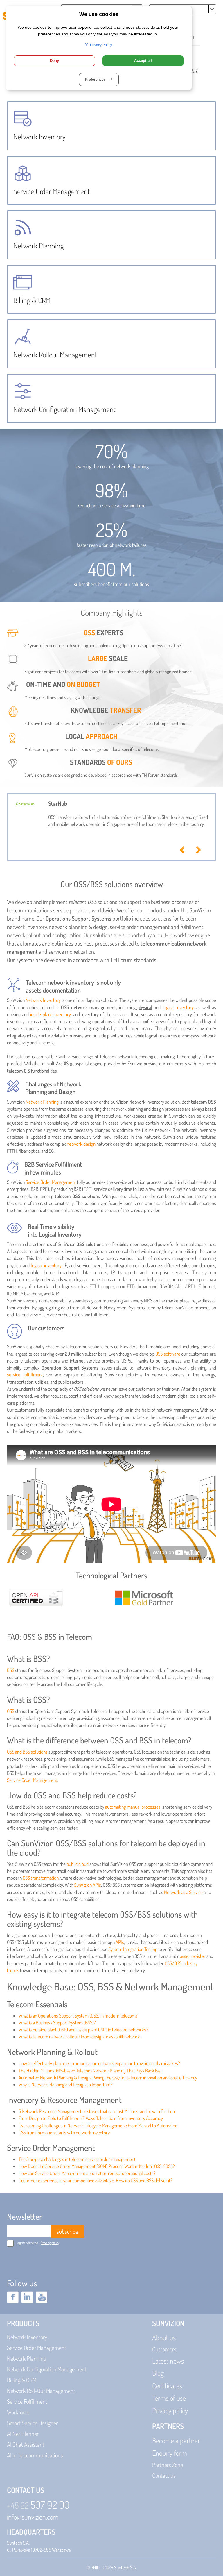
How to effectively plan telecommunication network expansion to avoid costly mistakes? (99, 2063)
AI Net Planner (23, 2434)
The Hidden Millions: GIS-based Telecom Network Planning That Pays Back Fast (90, 2071)
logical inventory (178, 1007)
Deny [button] (54, 61)
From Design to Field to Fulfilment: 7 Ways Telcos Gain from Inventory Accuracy (91, 2118)
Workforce (18, 2412)
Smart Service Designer (32, 2423)
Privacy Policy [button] (101, 45)
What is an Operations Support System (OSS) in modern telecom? (78, 2016)
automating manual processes (133, 1807)
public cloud (78, 1864)
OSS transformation (41, 1878)
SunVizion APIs (88, 1885)
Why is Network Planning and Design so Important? (65, 2084)
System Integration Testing (133, 1949)
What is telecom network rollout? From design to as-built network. (80, 2037)
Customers (164, 2349)
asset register (193, 1956)
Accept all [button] (143, 61)
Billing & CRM (22, 2380)
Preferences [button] (99, 80)
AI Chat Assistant (26, 2444)
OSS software (168, 1354)
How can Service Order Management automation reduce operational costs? (87, 2173)
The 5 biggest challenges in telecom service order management (77, 2159)
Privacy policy (50, 2243)
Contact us (164, 2475)
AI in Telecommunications (35, 2455)
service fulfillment (25, 1375)
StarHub (58, 803)
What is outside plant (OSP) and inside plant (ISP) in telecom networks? (83, 2030)
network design (81, 1144)
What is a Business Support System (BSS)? (57, 2023)
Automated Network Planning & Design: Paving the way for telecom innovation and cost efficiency (108, 2078)
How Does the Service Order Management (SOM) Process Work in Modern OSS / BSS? (97, 2166)
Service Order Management (51, 1182)
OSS (11, 1711)
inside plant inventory (50, 1014)
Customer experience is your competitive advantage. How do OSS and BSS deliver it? (96, 2180)
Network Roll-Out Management (41, 2391)
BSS (11, 1670)
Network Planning (42, 1102)
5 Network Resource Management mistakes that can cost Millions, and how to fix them (97, 2111)
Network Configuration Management (47, 2369)
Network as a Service (183, 1892)
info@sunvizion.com (33, 2517)
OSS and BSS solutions (27, 1752)
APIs (120, 1942)
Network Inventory (43, 1000)
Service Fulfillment (27, 2401)
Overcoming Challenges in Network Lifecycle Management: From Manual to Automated (98, 2125)
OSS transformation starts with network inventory (64, 2132)
